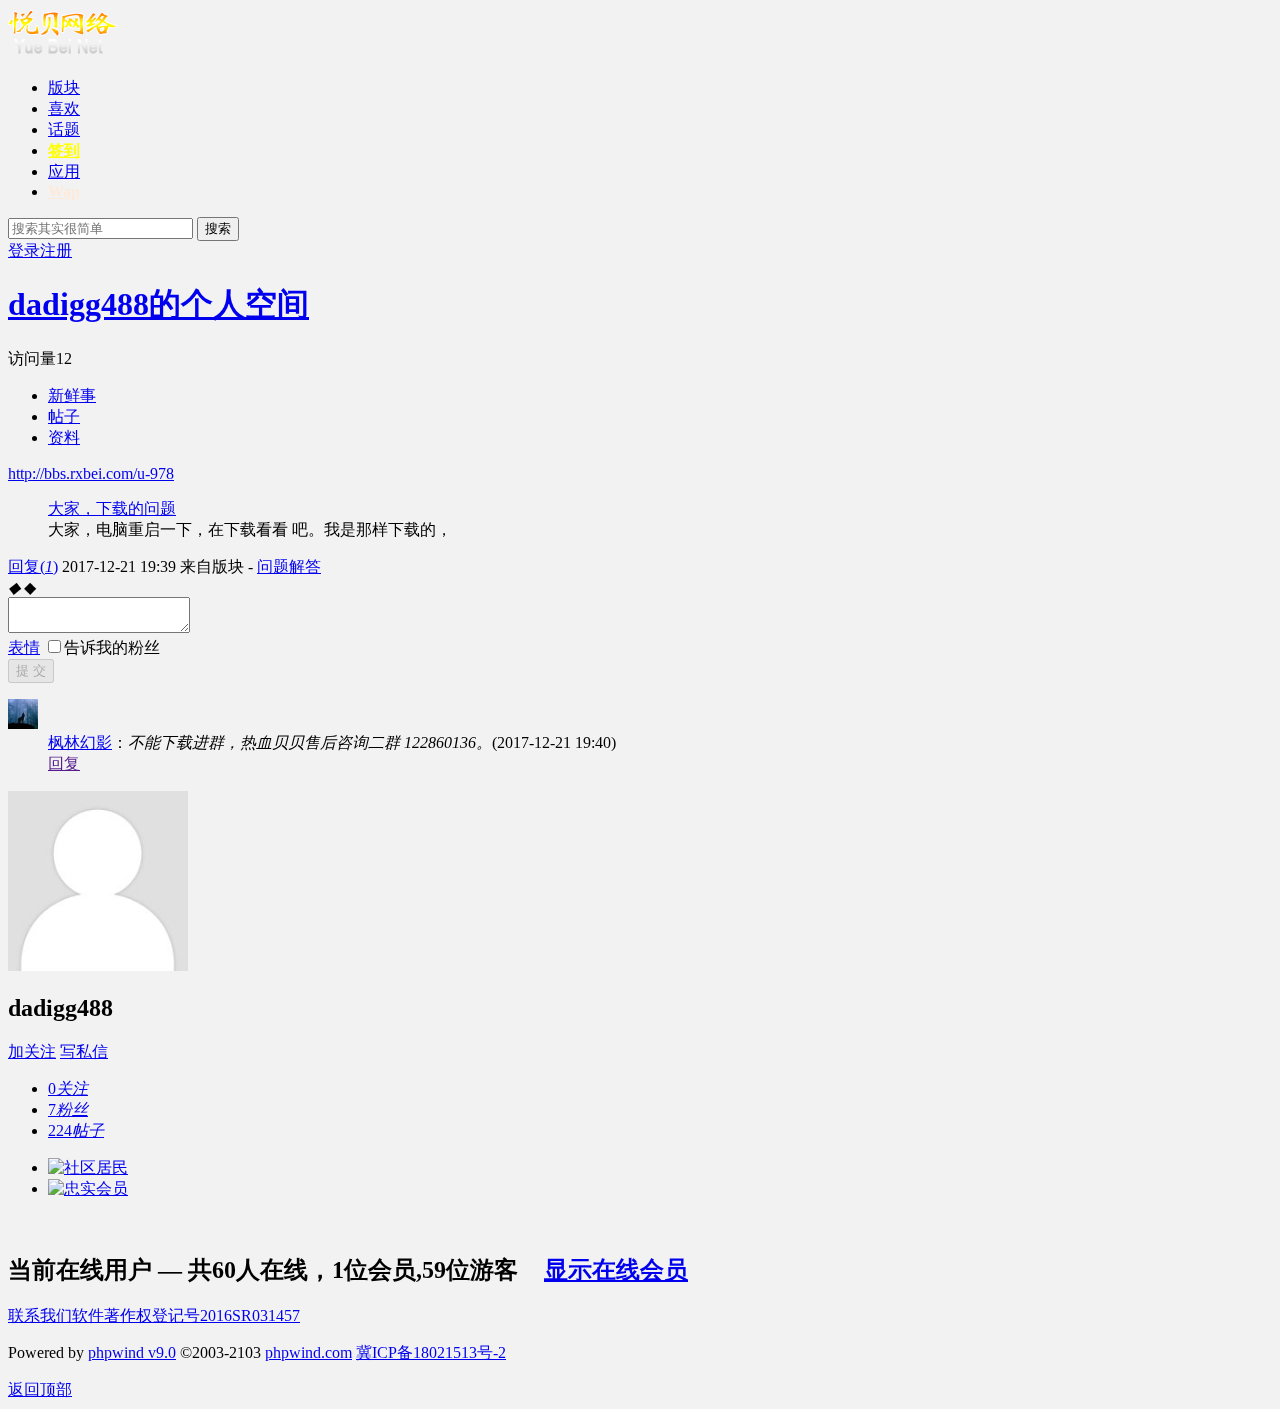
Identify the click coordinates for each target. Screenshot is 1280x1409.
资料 (64, 437)
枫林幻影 (80, 742)
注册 (56, 250)
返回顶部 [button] (40, 1389)
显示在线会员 (616, 1270)
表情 (24, 647)
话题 (64, 129)
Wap (64, 191)
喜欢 (64, 108)
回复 (33, 566)
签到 (64, 150)
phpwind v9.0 (132, 1352)
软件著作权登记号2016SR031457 (186, 1315)
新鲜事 (72, 395)
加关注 (32, 1051)
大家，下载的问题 (112, 508)
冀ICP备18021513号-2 (431, 1352)
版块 (64, 87)
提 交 (31, 670)
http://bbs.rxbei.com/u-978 (91, 473)
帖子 (64, 416)
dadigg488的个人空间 (158, 304)
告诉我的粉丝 (112, 647)
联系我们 (40, 1315)
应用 (64, 171)
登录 (24, 250)
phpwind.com (308, 1352)
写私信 (84, 1051)
